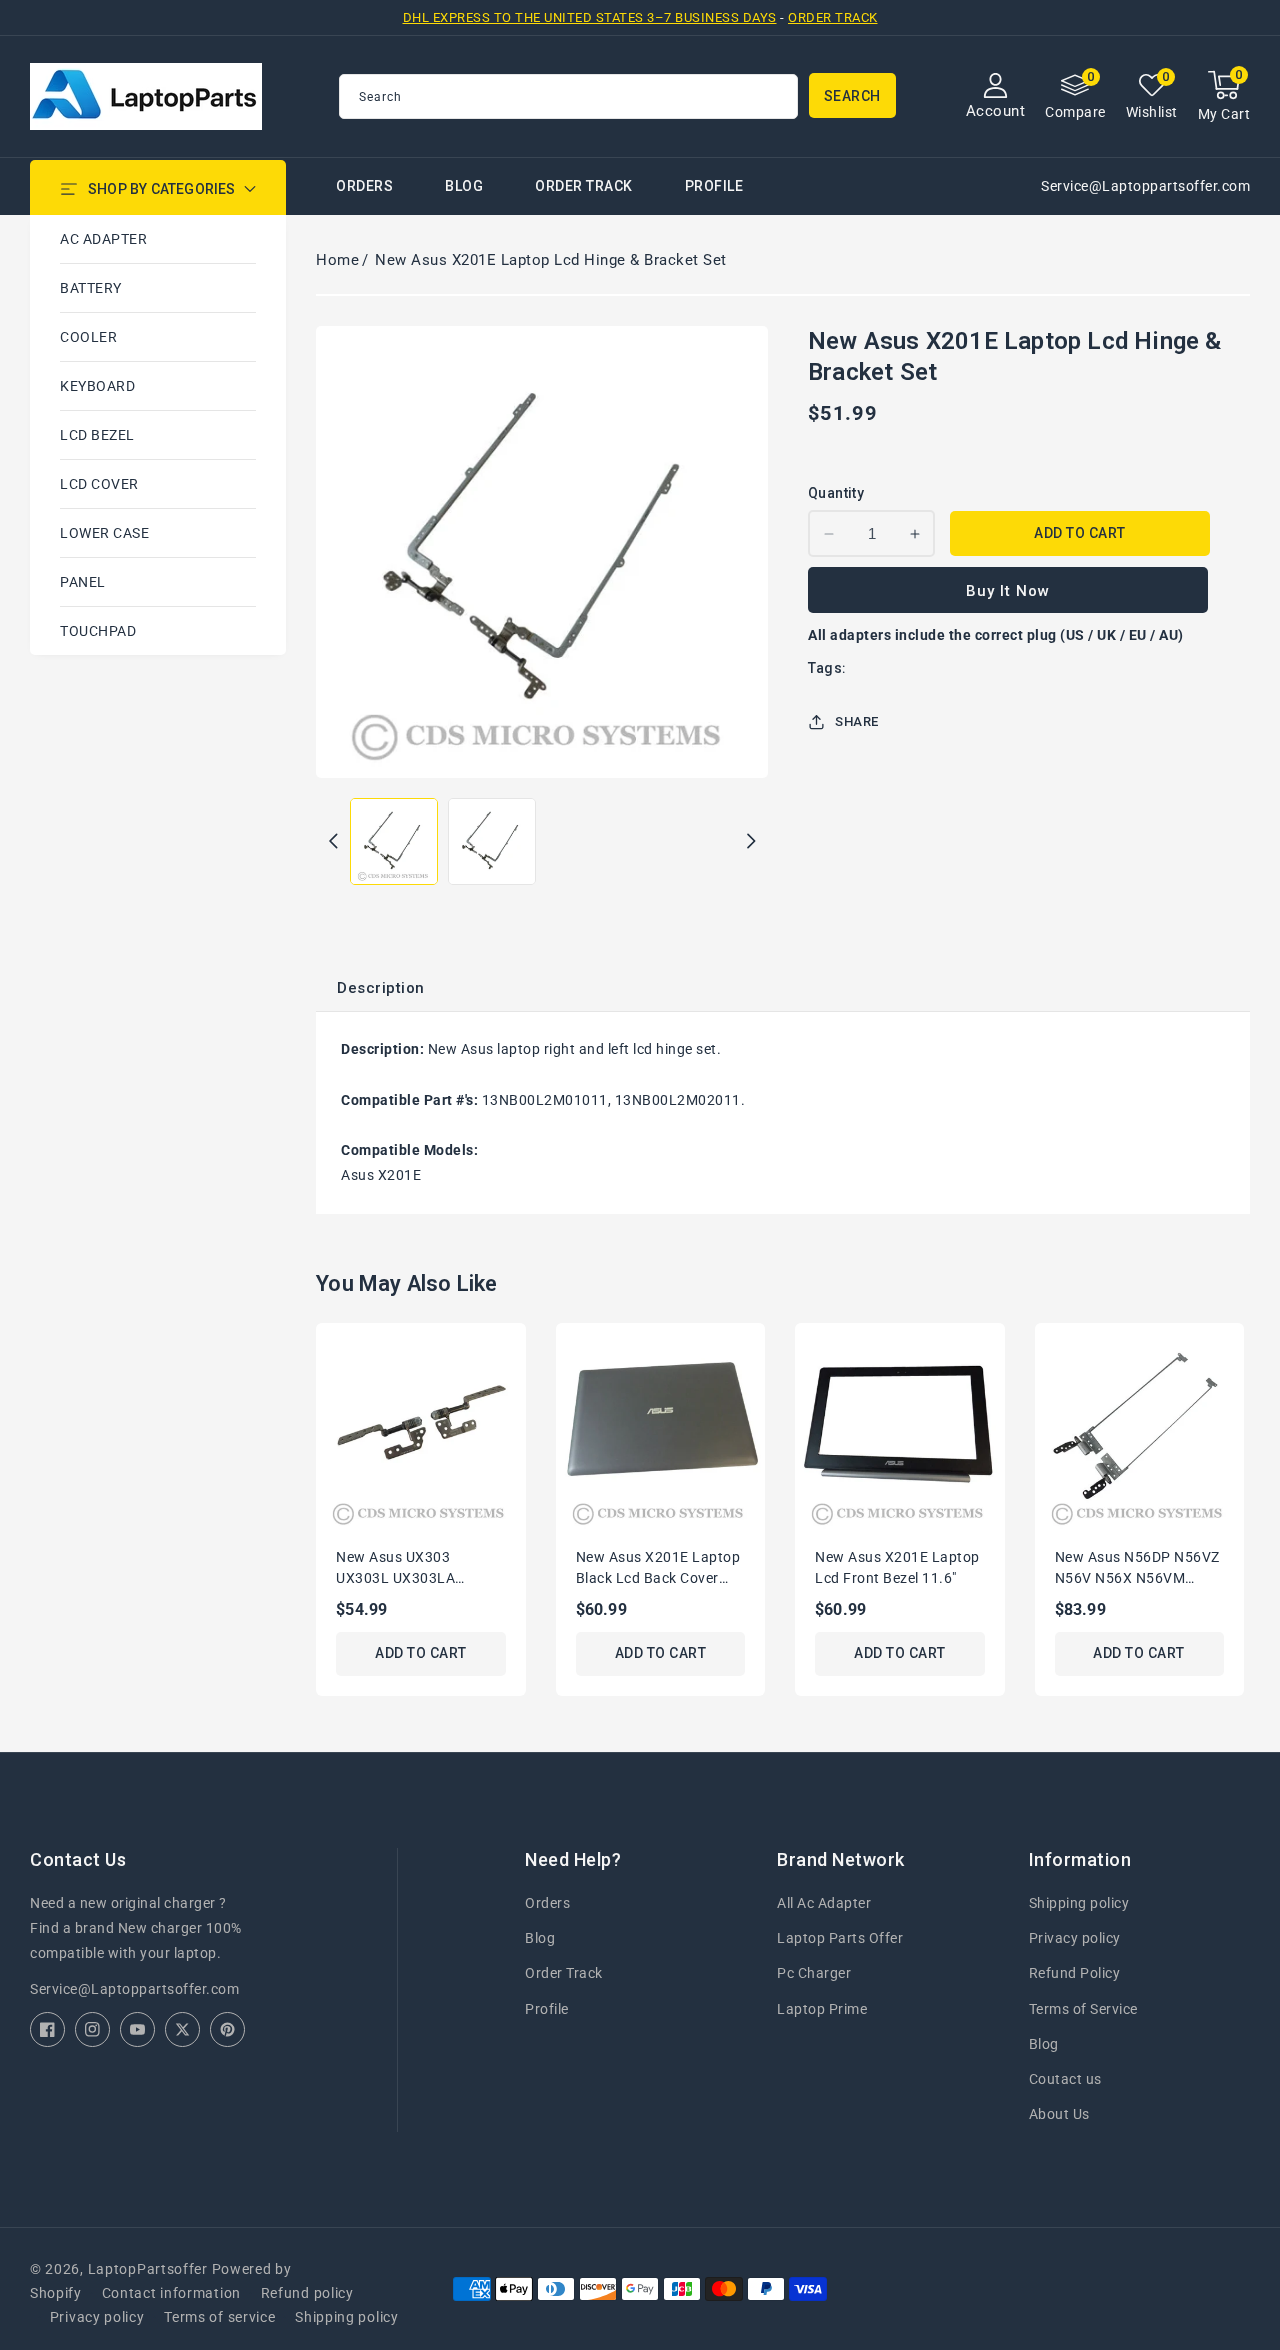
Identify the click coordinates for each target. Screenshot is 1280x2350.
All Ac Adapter (824, 1903)
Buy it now (1008, 591)
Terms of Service (1083, 2009)
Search (852, 96)
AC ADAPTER (103, 239)
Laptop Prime (822, 2009)
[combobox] (568, 96)
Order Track (833, 17)
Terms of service (219, 2317)
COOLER (88, 337)
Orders (547, 1903)
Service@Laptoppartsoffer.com (134, 1989)
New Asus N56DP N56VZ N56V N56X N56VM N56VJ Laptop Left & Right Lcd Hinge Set (1137, 1569)
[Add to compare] (518, 1392)
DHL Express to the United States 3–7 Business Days (590, 17)
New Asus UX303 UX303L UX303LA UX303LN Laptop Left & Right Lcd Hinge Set (415, 1569)
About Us (1059, 2114)
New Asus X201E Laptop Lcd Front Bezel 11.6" (897, 1567)
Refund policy (307, 2293)
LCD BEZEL (97, 435)
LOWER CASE (104, 533)
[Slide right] (751, 841)
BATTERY (91, 288)
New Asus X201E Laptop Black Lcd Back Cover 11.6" (658, 1569)
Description (381, 988)
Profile (547, 2009)
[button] (1224, 96)
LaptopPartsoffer (148, 2269)
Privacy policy (1075, 1938)
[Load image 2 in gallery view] (492, 842)
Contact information (171, 2293)
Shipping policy (1079, 1903)
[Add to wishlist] (518, 1351)
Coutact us (1065, 2079)
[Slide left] (333, 841)
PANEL (83, 582)
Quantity (836, 493)
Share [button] (857, 721)
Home (337, 260)
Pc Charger (814, 1973)
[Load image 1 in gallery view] (394, 842)
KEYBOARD (97, 386)
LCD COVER (99, 484)
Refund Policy (1075, 1973)
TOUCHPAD (98, 631)
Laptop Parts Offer (840, 1938)
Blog (540, 1938)
